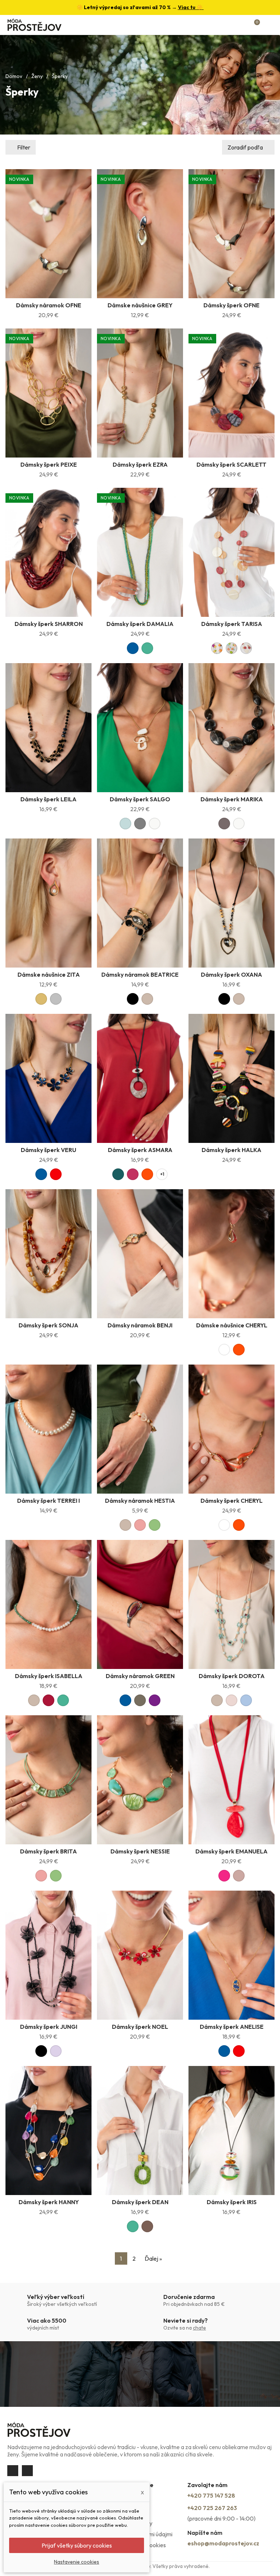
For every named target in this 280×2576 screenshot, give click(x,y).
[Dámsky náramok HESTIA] (140, 1429)
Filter (24, 147)
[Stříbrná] (56, 999)
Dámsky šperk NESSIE (140, 1851)
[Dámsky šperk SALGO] (140, 728)
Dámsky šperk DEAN (140, 2202)
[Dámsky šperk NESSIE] (140, 1780)
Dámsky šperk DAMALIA (140, 624)
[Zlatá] (41, 999)
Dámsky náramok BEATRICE (140, 974)
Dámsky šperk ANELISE (232, 2027)
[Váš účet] (243, 25)
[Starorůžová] (239, 1876)
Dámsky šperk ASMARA (140, 1150)
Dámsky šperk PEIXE (49, 464)
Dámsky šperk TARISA (232, 624)
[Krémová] (155, 824)
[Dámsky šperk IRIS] (232, 2131)
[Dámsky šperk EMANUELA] (232, 1780)
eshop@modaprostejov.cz (223, 2543)
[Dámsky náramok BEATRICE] (140, 903)
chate (199, 2328)
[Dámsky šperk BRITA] (48, 1780)
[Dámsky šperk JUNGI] (48, 1955)
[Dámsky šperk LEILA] (48, 728)
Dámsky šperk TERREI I (48, 1501)
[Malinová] (133, 1174)
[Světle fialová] (56, 2051)
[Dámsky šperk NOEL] (140, 1955)
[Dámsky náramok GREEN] (140, 1604)
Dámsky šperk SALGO (140, 799)
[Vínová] (48, 1700)
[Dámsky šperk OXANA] (232, 903)
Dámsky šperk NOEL (140, 2027)
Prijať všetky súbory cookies (77, 2545)
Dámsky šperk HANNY (49, 2202)
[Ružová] (140, 1525)
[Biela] (224, 1350)
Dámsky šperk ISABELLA (49, 1676)
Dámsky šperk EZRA (140, 464)
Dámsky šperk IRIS (232, 2202)
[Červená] (56, 1174)
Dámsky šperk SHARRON (49, 624)
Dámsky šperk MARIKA (232, 799)
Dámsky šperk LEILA (48, 799)
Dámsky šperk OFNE (232, 305)
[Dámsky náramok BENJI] (140, 1254)
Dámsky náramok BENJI (140, 1325)
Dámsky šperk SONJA (48, 1325)
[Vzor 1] (217, 648)
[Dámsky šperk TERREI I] (48, 1429)
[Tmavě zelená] (118, 1174)
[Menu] (269, 25)
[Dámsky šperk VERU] (48, 1078)
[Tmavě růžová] (224, 1876)
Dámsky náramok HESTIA (140, 1501)
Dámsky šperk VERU (48, 1150)
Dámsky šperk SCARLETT (232, 464)
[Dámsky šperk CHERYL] (232, 1429)
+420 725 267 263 (212, 2508)
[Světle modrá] (246, 1700)
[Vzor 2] (232, 648)
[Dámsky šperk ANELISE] (232, 1955)
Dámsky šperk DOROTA (232, 1676)
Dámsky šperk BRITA (48, 1851)
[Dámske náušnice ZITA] (48, 903)
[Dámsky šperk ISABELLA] (48, 1604)
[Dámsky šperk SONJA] (48, 1254)
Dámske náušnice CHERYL (232, 1325)
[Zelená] (147, 648)
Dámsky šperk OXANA (232, 974)
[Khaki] (140, 1700)
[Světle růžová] (232, 1700)
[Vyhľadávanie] (230, 25)
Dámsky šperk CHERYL (232, 1501)
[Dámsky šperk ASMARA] (140, 1078)
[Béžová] (147, 999)
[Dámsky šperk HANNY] (48, 2131)
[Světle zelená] (155, 1525)
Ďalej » (153, 2258)
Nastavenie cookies (77, 2562)
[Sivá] (140, 824)
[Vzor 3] (246, 648)
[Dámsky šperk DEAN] (140, 2131)
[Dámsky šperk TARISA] (232, 552)
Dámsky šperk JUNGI (49, 2027)
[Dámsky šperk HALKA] (232, 1078)
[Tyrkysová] (125, 824)
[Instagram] (27, 2471)
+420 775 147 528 (211, 2495)
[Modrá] (133, 648)
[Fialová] (155, 1700)
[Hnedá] (147, 2226)
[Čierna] (133, 999)
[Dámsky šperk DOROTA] (232, 1604)
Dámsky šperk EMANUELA (232, 1851)
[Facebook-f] (13, 2471)
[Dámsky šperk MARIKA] (232, 728)
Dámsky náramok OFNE (49, 305)
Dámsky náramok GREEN (140, 1676)
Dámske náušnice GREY (140, 305)
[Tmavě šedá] (224, 824)
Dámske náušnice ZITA (49, 974)
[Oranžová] (147, 1174)
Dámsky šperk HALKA (232, 1150)
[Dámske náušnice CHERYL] (232, 1254)
